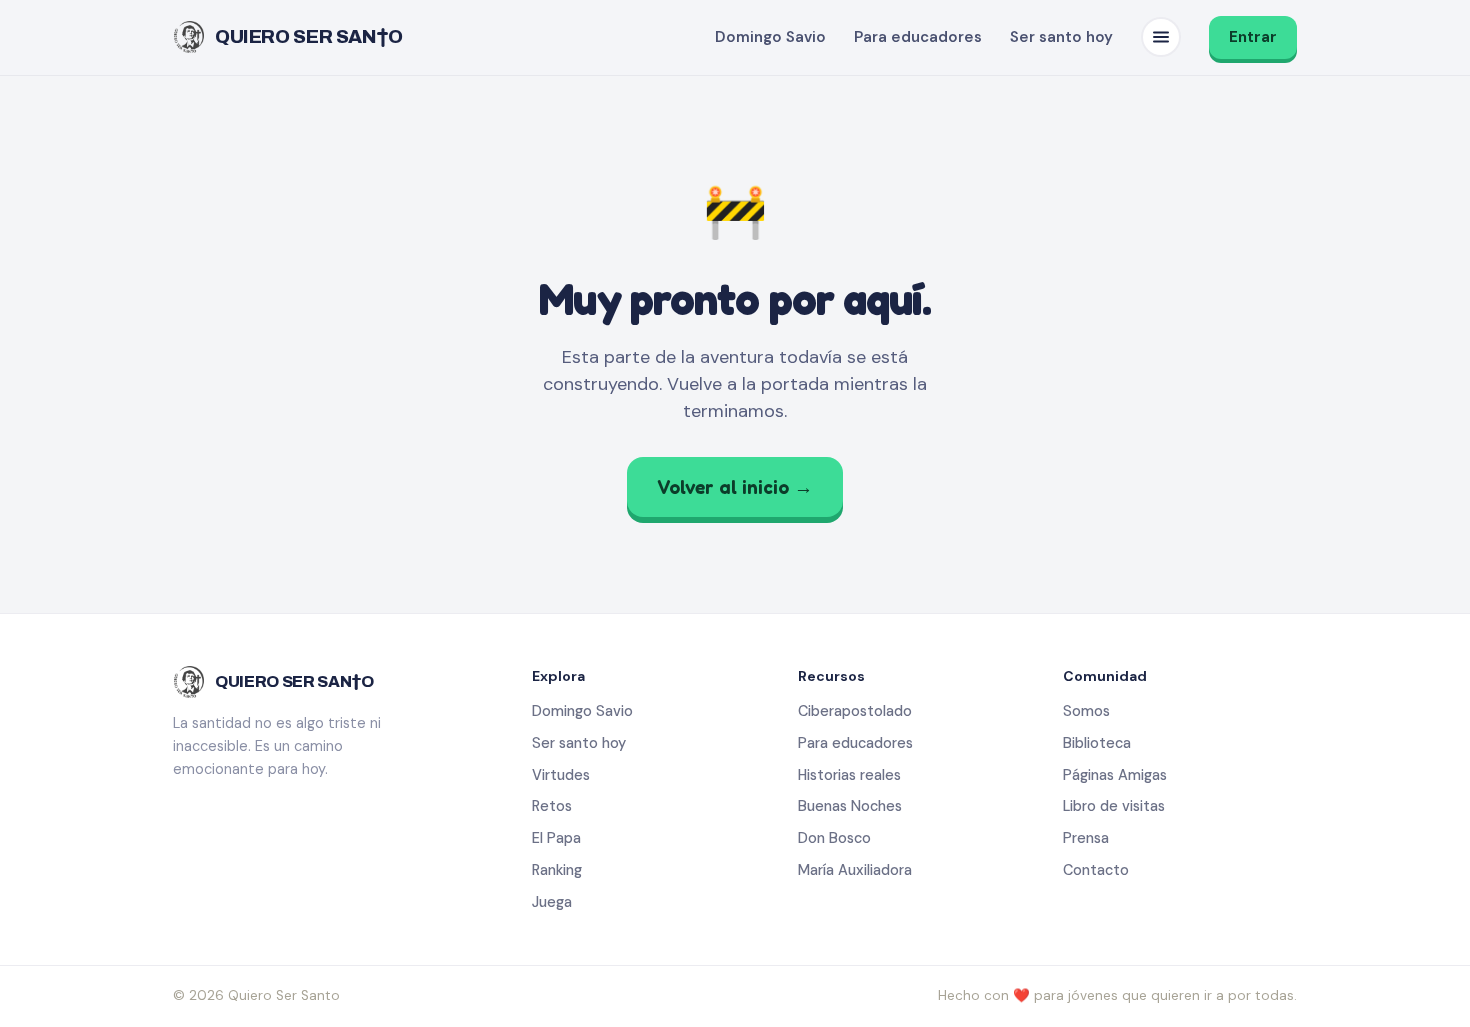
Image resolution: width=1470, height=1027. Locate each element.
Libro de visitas (1114, 806)
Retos (552, 806)
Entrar (1253, 37)
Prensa (1086, 838)
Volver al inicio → (735, 486)
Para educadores (918, 37)
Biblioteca (1097, 743)
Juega (552, 902)
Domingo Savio (770, 37)
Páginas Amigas (1115, 775)
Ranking (557, 870)
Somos (1086, 711)
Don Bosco (834, 838)
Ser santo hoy (1061, 37)
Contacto (1096, 870)
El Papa (556, 838)
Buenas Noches (850, 806)
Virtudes (561, 775)
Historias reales (849, 775)
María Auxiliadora (855, 870)
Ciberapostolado (855, 711)
